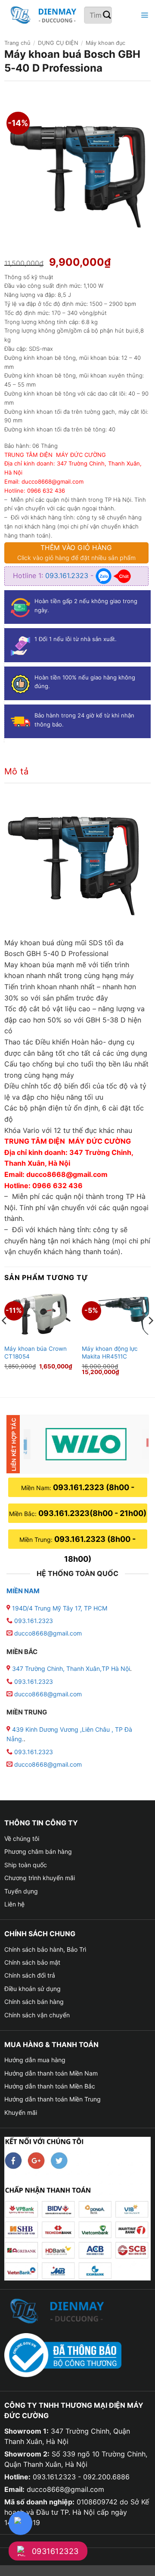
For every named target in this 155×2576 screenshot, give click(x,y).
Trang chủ (17, 43)
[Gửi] (107, 15)
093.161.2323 (68, 576)
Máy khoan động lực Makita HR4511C (110, 1352)
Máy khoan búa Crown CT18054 (36, 1352)
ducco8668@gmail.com (48, 1633)
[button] (143, 15)
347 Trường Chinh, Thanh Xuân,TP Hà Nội (70, 1669)
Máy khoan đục (105, 43)
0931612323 (55, 2551)
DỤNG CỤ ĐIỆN (58, 43)
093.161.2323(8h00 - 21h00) (92, 1513)
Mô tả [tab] (16, 771)
